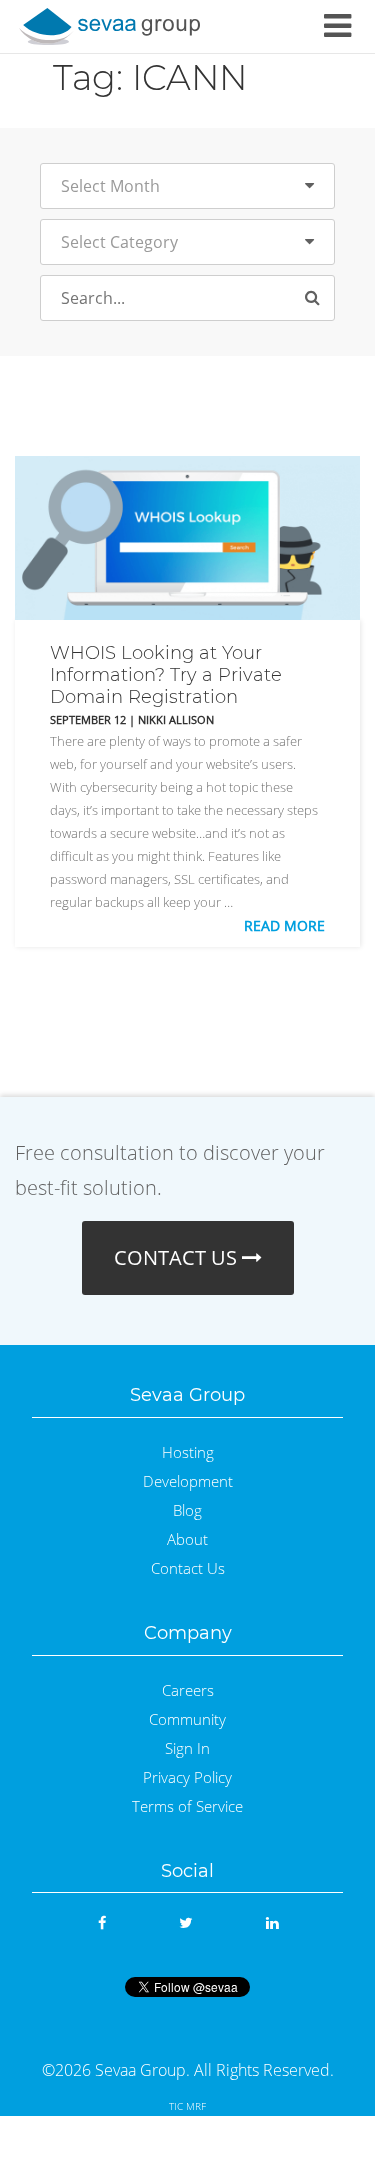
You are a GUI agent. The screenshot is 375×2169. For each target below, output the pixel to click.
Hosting (188, 1452)
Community (187, 1719)
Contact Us (188, 1568)
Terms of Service (187, 1806)
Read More (284, 925)
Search (321, 300)
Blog (187, 1510)
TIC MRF (187, 2106)
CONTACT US (178, 1257)
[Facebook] (102, 1922)
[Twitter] (185, 1922)
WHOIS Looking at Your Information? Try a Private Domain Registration (166, 675)
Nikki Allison (176, 719)
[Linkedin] (272, 1922)
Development (188, 1481)
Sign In (187, 1748)
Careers (188, 1690)
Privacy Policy (187, 1777)
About (187, 1539)
